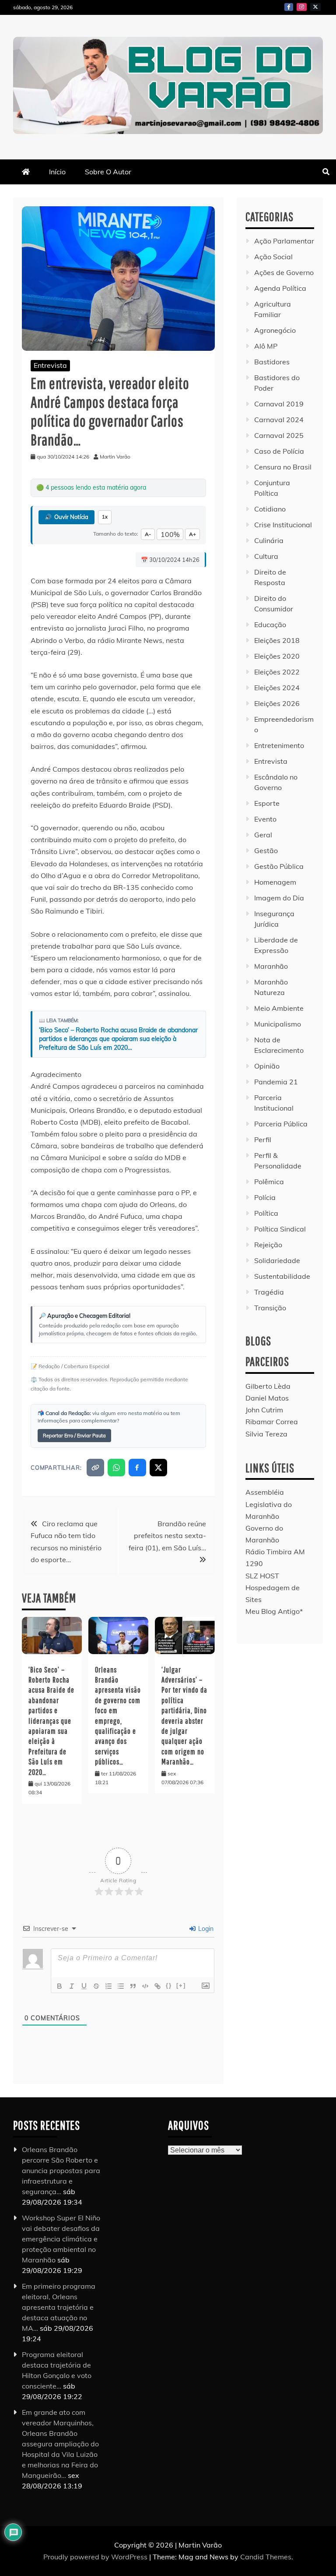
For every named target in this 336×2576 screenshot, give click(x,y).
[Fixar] (96, 1986)
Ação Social (273, 257)
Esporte (267, 803)
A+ (192, 534)
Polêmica (269, 1182)
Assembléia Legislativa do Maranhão (269, 1504)
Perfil (263, 1140)
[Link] (157, 1986)
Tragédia (269, 1292)
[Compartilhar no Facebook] (137, 1468)
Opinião (267, 1066)
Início (57, 172)
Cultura (266, 556)
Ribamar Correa (272, 1422)
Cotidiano (270, 509)
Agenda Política (280, 288)
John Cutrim (264, 1410)
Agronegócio (275, 330)
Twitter (315, 7)
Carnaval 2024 (279, 420)
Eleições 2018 (277, 640)
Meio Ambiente (279, 1008)
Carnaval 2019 (279, 404)
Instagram (302, 7)
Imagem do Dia (279, 898)
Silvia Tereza (266, 1434)
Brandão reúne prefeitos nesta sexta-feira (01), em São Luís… (167, 1535)
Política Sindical (280, 1229)
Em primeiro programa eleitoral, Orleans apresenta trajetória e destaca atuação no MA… (59, 2307)
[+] (181, 1985)
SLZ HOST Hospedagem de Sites (273, 1588)
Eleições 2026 (277, 703)
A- (148, 534)
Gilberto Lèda (268, 1386)
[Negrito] (59, 1986)
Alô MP (266, 346)
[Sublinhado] (84, 1986)
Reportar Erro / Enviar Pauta (74, 1436)
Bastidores (272, 362)
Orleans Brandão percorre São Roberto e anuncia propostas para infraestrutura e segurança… (61, 2170)
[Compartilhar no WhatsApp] (116, 1468)
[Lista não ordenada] (121, 1986)
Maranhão (271, 966)
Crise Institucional (283, 525)
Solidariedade (277, 1260)
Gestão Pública (279, 866)
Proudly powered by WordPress (96, 2557)
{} (169, 1985)
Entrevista (50, 365)
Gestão (266, 850)
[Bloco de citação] (133, 1986)
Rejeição (268, 1245)
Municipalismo (278, 1024)
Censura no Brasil (283, 467)
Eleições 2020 (277, 656)
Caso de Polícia (279, 451)
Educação (270, 625)
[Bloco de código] (145, 1986)
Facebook (289, 7)
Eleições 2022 (277, 672)
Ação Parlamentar (284, 241)
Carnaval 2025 (279, 435)
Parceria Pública (281, 1124)
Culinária (269, 540)
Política (266, 1213)
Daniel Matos (267, 1398)
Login (205, 1929)
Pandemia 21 (276, 1082)
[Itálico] (72, 1986)
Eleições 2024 (277, 688)
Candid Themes (266, 2557)
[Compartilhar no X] (158, 1468)
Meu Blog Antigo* (274, 1611)
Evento (265, 819)
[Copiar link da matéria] (95, 1468)
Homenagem (275, 882)
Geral (263, 835)
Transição (270, 1308)
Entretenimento (279, 745)
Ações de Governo (284, 272)
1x (105, 517)
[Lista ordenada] (108, 1986)
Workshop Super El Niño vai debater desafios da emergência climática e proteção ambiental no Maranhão (61, 2238)
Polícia (265, 1197)
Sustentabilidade (282, 1276)
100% (170, 534)
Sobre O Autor (108, 172)
